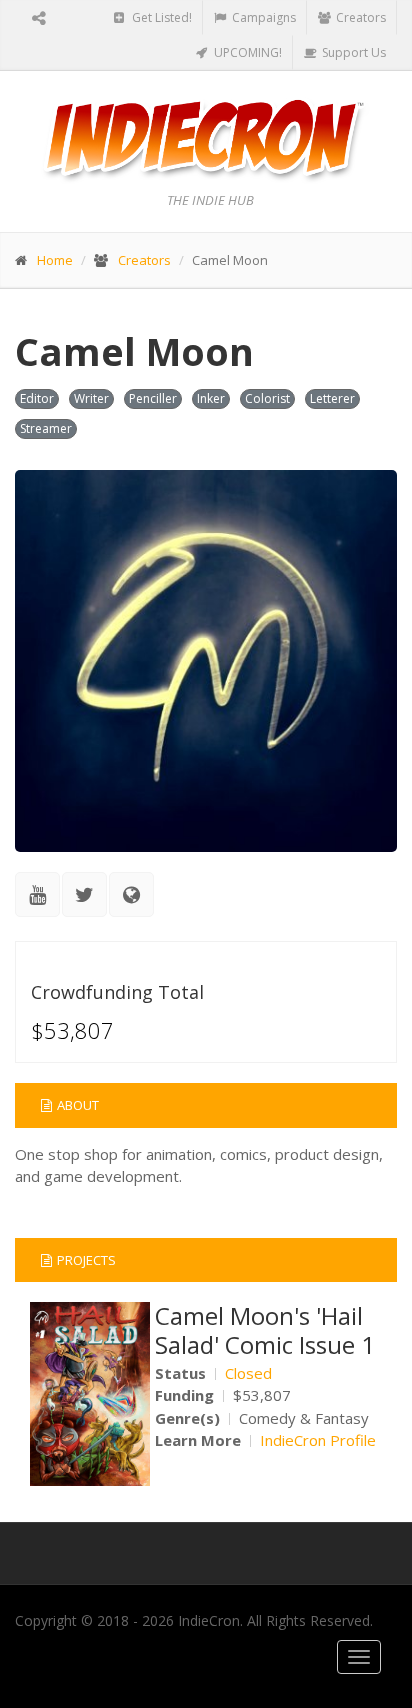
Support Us (352, 52)
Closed (248, 1373)
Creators (359, 17)
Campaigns (262, 17)
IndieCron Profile (318, 1440)
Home (55, 260)
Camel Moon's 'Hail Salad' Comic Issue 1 (265, 1330)
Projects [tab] (86, 1260)
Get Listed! (160, 17)
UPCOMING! (246, 52)
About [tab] (78, 1105)
